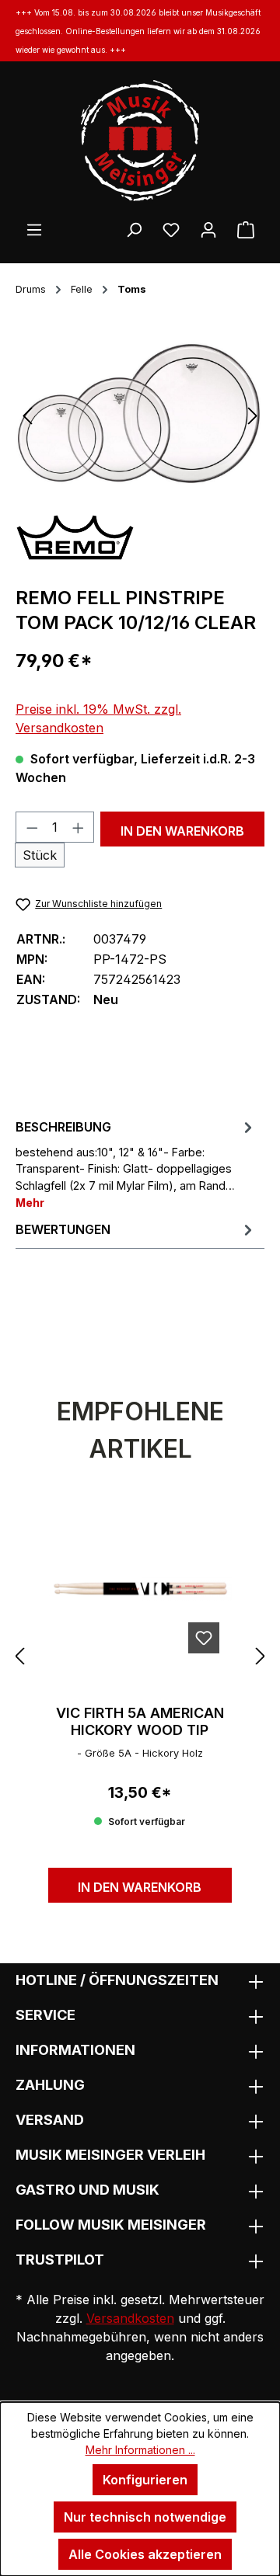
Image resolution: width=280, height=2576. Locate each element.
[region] (140, 414)
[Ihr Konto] (208, 229)
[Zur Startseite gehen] (140, 141)
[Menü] (34, 229)
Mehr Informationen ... (140, 2450)
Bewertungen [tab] (63, 1229)
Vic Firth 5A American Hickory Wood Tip (140, 1721)
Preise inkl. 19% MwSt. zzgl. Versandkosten (98, 718)
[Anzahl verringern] (32, 827)
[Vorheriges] (27, 414)
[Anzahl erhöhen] (79, 827)
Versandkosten (130, 2318)
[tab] (136, 1163)
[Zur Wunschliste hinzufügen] (204, 1638)
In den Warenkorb (182, 831)
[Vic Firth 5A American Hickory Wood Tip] (140, 1588)
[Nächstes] (253, 414)
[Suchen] (134, 229)
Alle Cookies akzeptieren (145, 2554)
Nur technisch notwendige (145, 2517)
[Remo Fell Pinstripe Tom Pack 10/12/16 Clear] (140, 415)
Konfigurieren (145, 2480)
